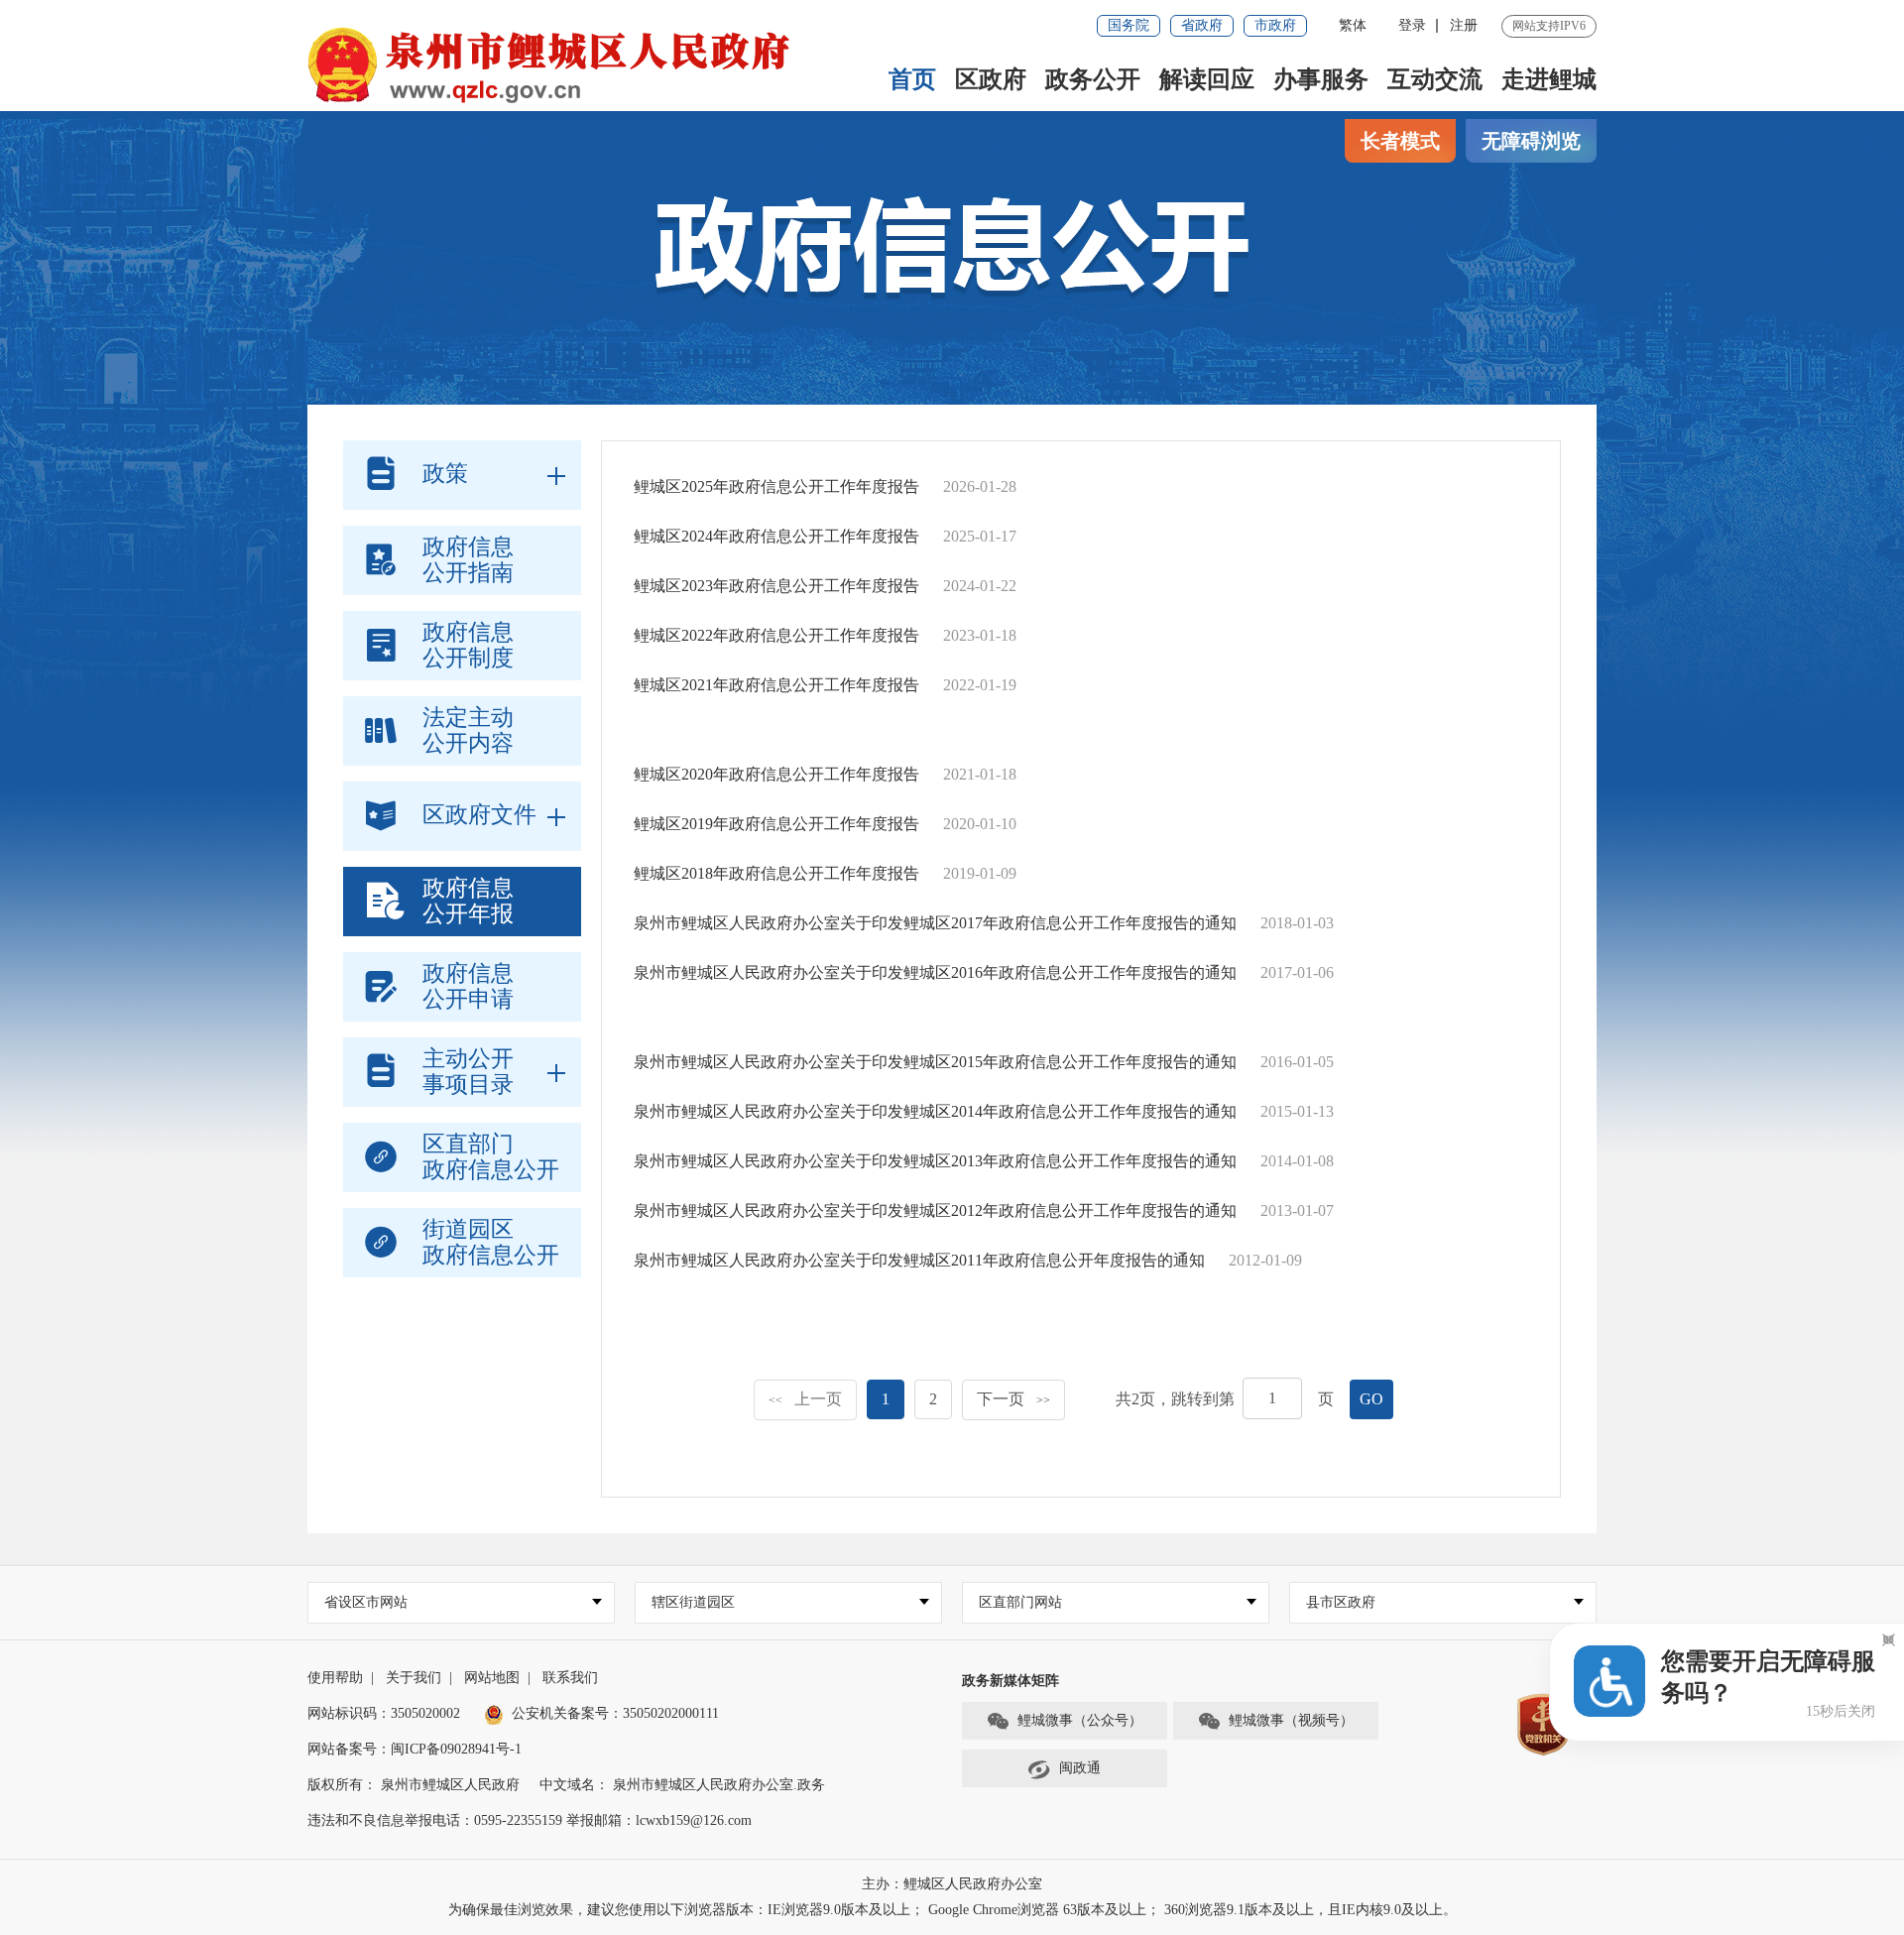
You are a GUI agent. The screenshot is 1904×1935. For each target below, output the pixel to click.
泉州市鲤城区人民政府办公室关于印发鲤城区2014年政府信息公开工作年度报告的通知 (935, 1111)
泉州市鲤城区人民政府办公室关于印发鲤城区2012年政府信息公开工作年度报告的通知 (935, 1210)
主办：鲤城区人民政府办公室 (952, 1884)
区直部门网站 (1020, 1602)
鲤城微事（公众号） (1080, 1720)
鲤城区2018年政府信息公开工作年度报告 (776, 873)
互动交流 (1435, 79)
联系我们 (570, 1678)
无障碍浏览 (1531, 141)
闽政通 (1080, 1768)
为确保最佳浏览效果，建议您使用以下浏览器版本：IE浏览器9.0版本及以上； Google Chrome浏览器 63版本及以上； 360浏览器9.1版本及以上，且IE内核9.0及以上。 (952, 1910)
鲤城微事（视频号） (1291, 1720)
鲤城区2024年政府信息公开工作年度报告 (776, 536)
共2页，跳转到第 (1175, 1399)
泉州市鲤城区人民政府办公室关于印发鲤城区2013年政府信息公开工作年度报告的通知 (935, 1161)
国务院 (1129, 25)
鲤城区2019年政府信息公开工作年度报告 (776, 824)
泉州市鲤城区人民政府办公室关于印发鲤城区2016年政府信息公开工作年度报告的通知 (935, 972)
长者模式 (1400, 141)
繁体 (1353, 25)
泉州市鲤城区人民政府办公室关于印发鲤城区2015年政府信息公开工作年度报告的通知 (935, 1062)
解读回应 (1207, 79)
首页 (912, 79)
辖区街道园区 (693, 1602)
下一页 (1013, 1399)
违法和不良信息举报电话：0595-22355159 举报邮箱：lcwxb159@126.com (530, 1820)
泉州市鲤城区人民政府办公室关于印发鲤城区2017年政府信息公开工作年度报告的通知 (935, 923)
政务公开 (1093, 79)
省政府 (1202, 25)
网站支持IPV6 (1549, 26)
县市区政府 (1341, 1602)
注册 (1464, 25)
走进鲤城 (1549, 79)
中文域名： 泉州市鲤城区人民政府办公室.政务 (682, 1785)
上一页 (805, 1399)
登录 (1412, 25)
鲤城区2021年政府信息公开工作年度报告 (776, 685)
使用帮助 (335, 1678)
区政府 (991, 79)
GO (1371, 1399)
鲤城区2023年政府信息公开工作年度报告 (776, 586)
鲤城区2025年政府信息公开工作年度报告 (776, 486)
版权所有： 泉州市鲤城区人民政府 (414, 1785)
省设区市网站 (366, 1602)
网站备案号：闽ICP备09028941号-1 (415, 1749)
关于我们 (414, 1678)
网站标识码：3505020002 (384, 1713)
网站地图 (492, 1678)
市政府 (1275, 25)
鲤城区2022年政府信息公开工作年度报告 (776, 635)
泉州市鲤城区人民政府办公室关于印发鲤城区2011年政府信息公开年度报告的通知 (919, 1260)
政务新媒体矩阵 (1011, 1681)
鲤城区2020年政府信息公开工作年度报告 (776, 774)
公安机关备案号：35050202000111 (615, 1713)
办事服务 (1321, 79)
